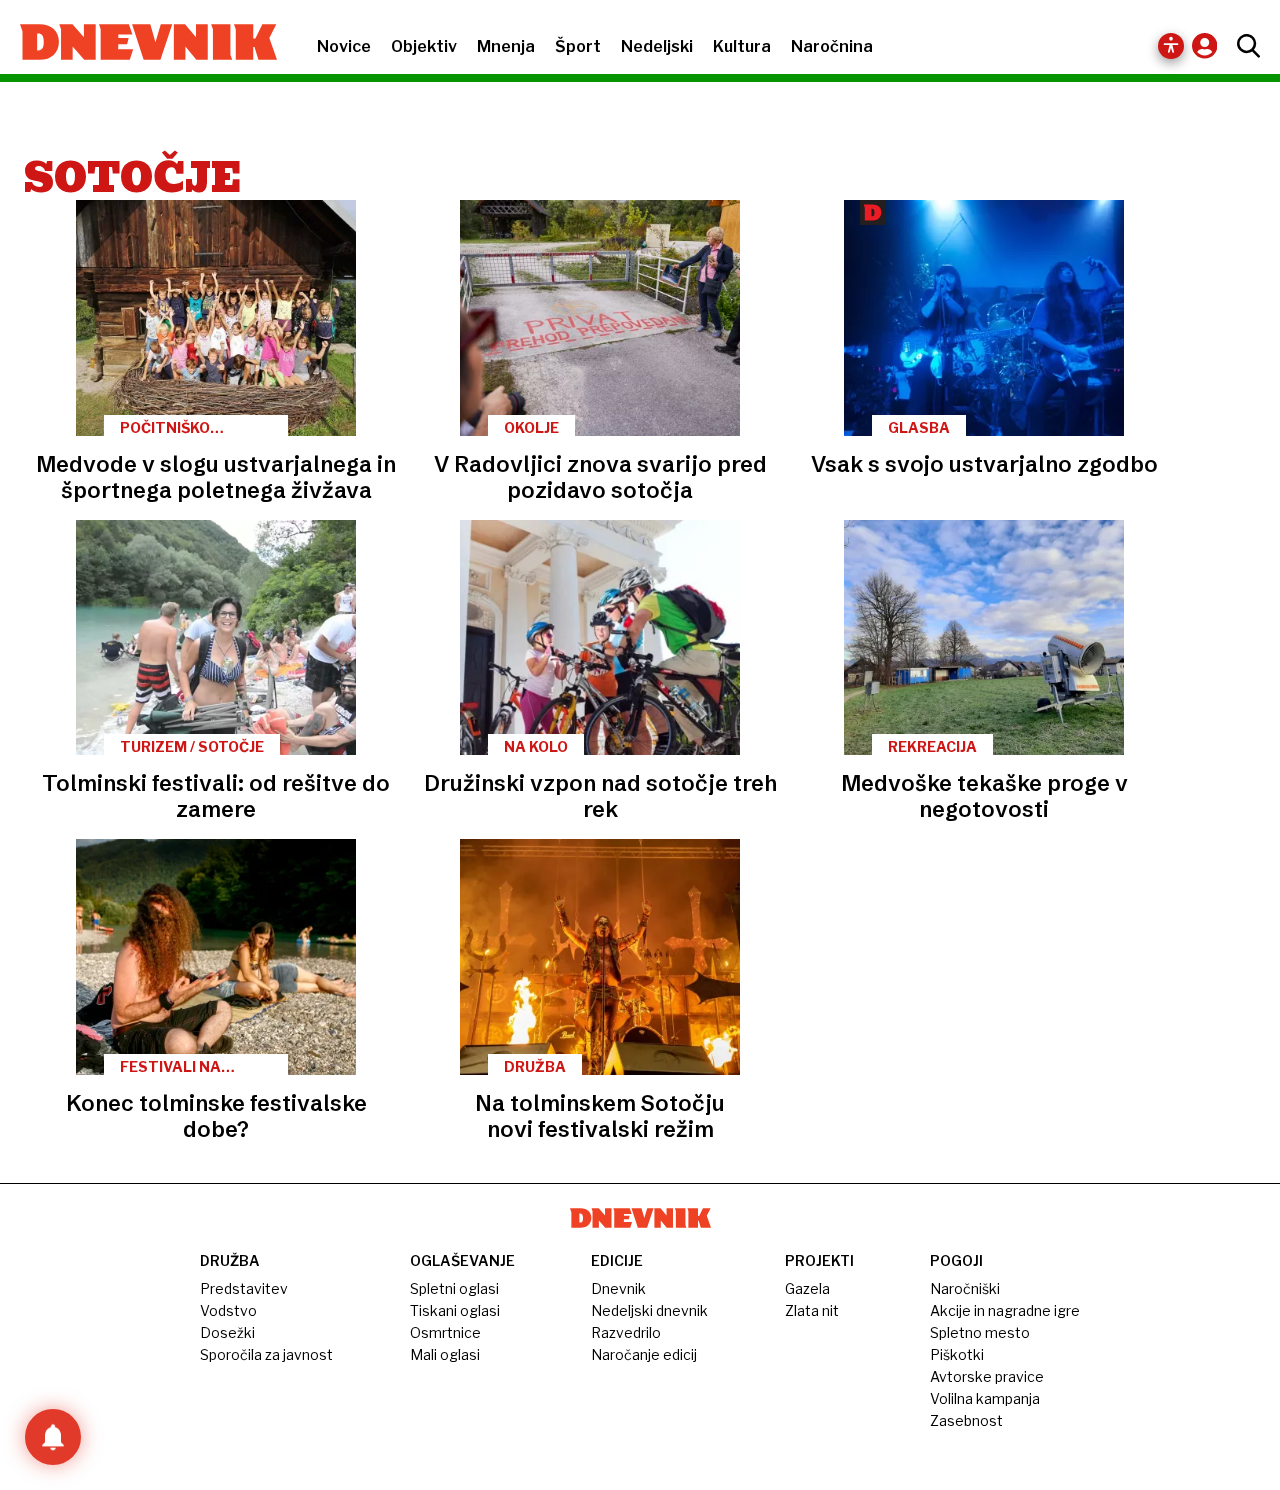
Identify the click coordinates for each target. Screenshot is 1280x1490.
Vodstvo (228, 1310)
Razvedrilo (626, 1332)
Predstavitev (244, 1288)
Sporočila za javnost (266, 1354)
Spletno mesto (980, 1332)
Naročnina (832, 46)
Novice (344, 46)
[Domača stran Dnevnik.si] (138, 44)
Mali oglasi (445, 1354)
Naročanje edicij (644, 1354)
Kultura (742, 46)
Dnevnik (618, 1288)
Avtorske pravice (987, 1376)
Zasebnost (966, 1420)
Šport (578, 46)
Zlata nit (812, 1310)
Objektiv (424, 46)
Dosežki (227, 1332)
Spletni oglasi (454, 1288)
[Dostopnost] (1171, 46)
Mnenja (506, 46)
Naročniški (965, 1288)
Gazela (807, 1288)
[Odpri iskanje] (1243, 46)
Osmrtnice (445, 1332)
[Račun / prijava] (1209, 45)
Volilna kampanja (985, 1398)
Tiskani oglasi (455, 1310)
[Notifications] (53, 1437)
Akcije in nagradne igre (1005, 1310)
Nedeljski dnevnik (649, 1310)
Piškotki (957, 1354)
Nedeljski (657, 46)
